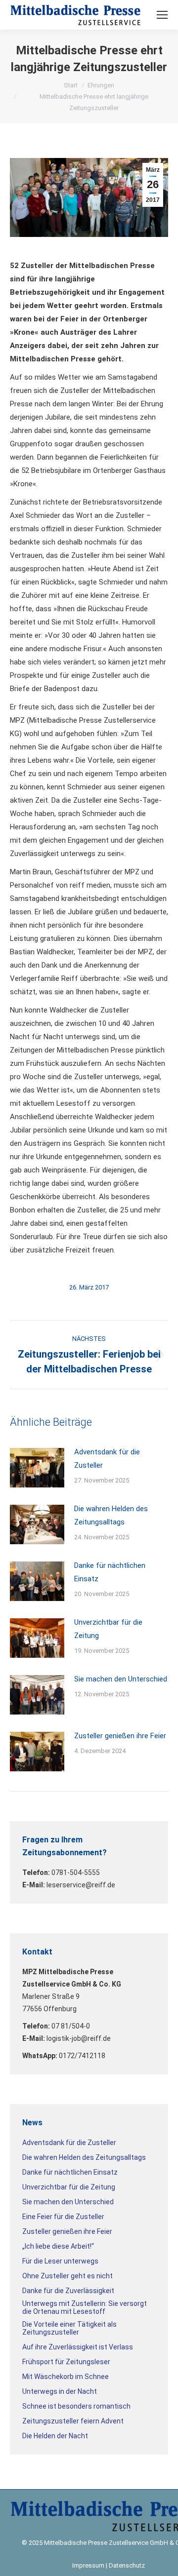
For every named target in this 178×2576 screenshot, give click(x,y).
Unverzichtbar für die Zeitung (108, 1629)
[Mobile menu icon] (162, 15)
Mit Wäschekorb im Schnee (66, 2377)
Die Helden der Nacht (55, 2436)
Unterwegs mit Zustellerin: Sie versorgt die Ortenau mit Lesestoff (85, 2307)
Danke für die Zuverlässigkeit (68, 2291)
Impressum (88, 2565)
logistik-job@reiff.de (79, 2038)
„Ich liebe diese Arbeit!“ (58, 2246)
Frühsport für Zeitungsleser (66, 2362)
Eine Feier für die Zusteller (63, 2217)
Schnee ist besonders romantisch (76, 2406)
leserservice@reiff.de (81, 1885)
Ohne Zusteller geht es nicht (67, 2276)
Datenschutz (127, 2565)
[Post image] (37, 1468)
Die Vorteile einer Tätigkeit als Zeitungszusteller (69, 2328)
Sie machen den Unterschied (121, 1679)
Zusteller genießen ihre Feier (120, 1736)
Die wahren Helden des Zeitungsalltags (111, 1515)
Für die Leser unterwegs (60, 2261)
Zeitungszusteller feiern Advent (73, 2421)
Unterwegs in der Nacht (60, 2391)
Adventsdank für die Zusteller (107, 1459)
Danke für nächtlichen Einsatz (110, 1572)
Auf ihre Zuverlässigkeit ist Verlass (78, 2347)
